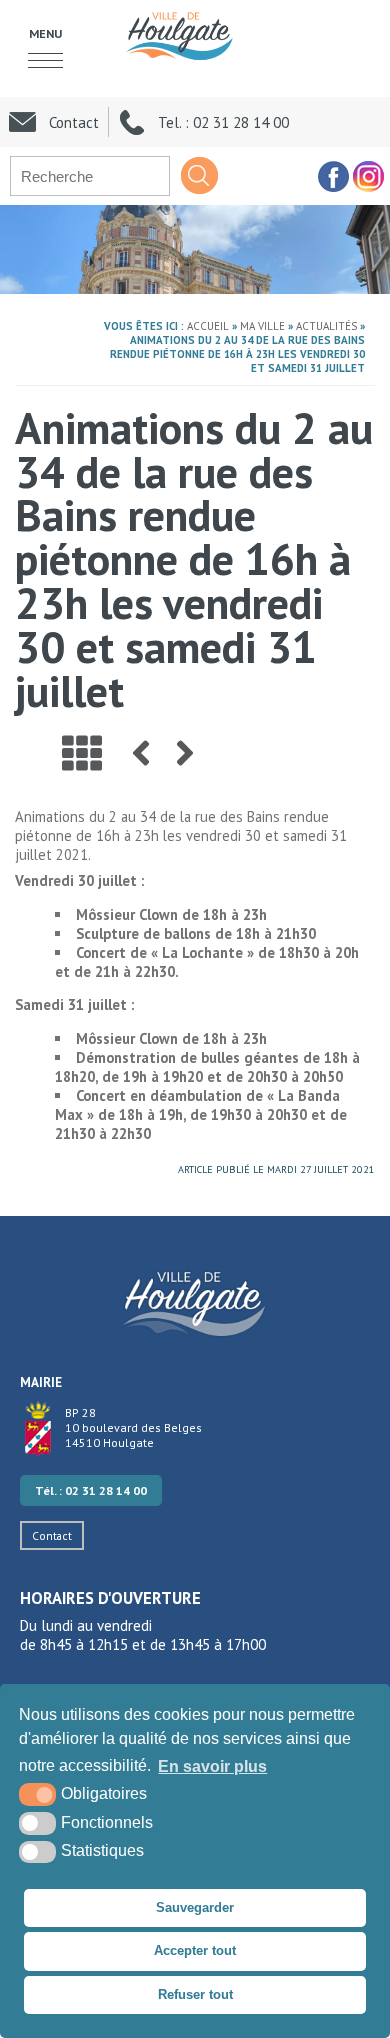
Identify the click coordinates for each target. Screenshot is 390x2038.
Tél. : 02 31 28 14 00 (91, 1490)
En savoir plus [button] (212, 1766)
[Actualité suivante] (185, 753)
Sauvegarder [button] (195, 1907)
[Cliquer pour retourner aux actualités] (82, 753)
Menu (45, 33)
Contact (52, 1535)
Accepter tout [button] (195, 1950)
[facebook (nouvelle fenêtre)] (332, 176)
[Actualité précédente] (141, 753)
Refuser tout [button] (195, 1994)
